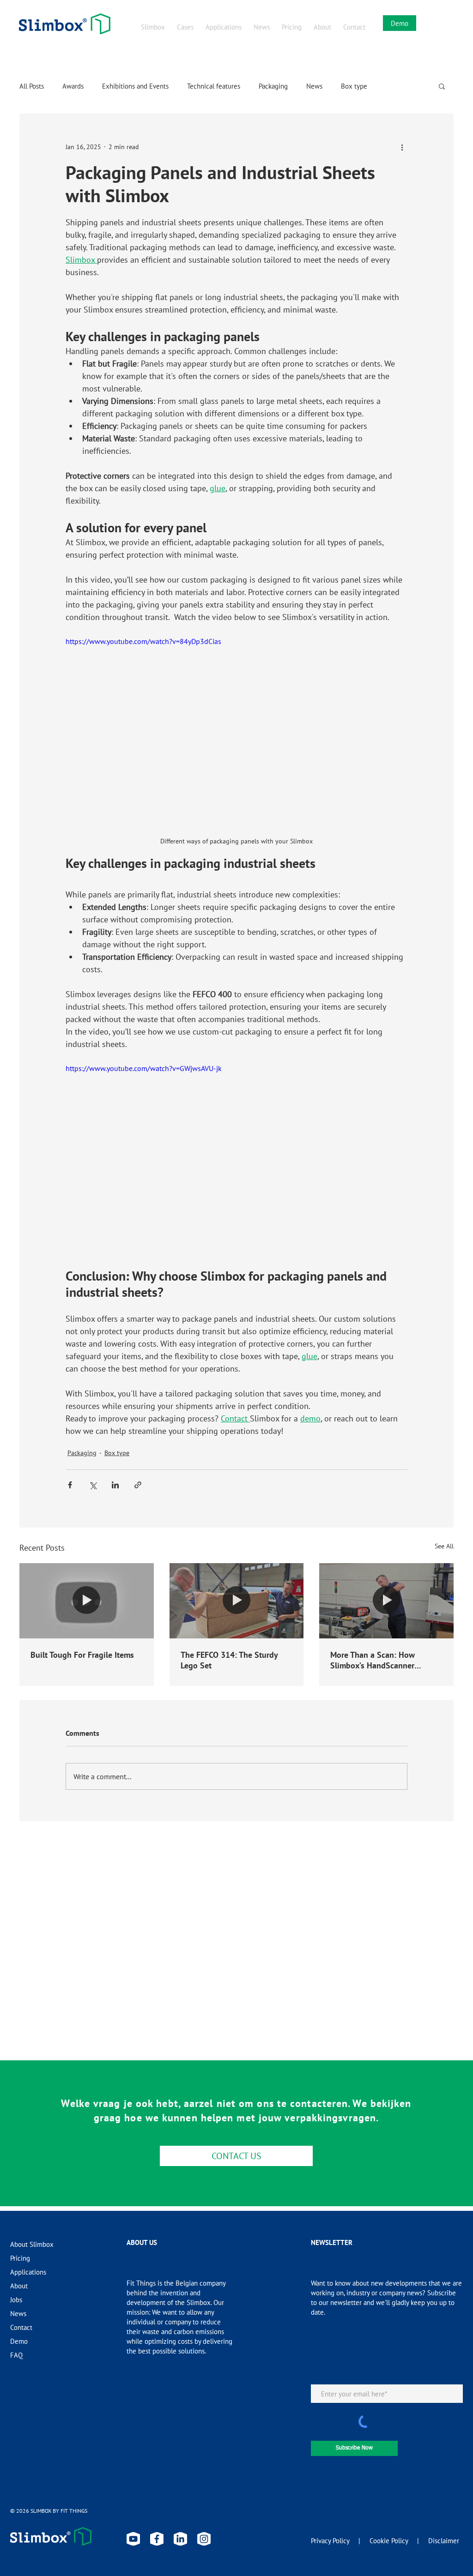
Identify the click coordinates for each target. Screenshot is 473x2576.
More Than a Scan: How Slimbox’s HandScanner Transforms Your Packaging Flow (378, 1660)
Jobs (16, 2300)
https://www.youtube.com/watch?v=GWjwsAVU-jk (144, 1068)
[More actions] (402, 147)
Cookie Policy (389, 2541)
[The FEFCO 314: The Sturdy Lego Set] (237, 1601)
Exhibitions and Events (135, 86)
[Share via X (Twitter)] (93, 1485)
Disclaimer (444, 2541)
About (19, 2286)
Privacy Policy (330, 2541)
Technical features (214, 86)
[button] (442, 86)
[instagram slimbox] (204, 2539)
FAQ (16, 2355)
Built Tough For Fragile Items (82, 1655)
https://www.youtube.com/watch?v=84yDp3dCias (143, 641)
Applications (28, 2272)
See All (444, 1546)
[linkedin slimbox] (180, 2539)
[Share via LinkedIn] (115, 1485)
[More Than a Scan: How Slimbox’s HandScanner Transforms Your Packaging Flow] (386, 1601)
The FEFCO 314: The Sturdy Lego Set (229, 1660)
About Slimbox (32, 2244)
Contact (21, 2327)
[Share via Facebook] (70, 1485)
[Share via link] (138, 1485)
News (314, 86)
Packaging (273, 86)
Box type (354, 86)
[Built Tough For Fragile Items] (87, 1601)
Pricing (20, 2258)
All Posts (32, 86)
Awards (73, 86)
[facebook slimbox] (157, 2539)
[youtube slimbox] (133, 2539)
